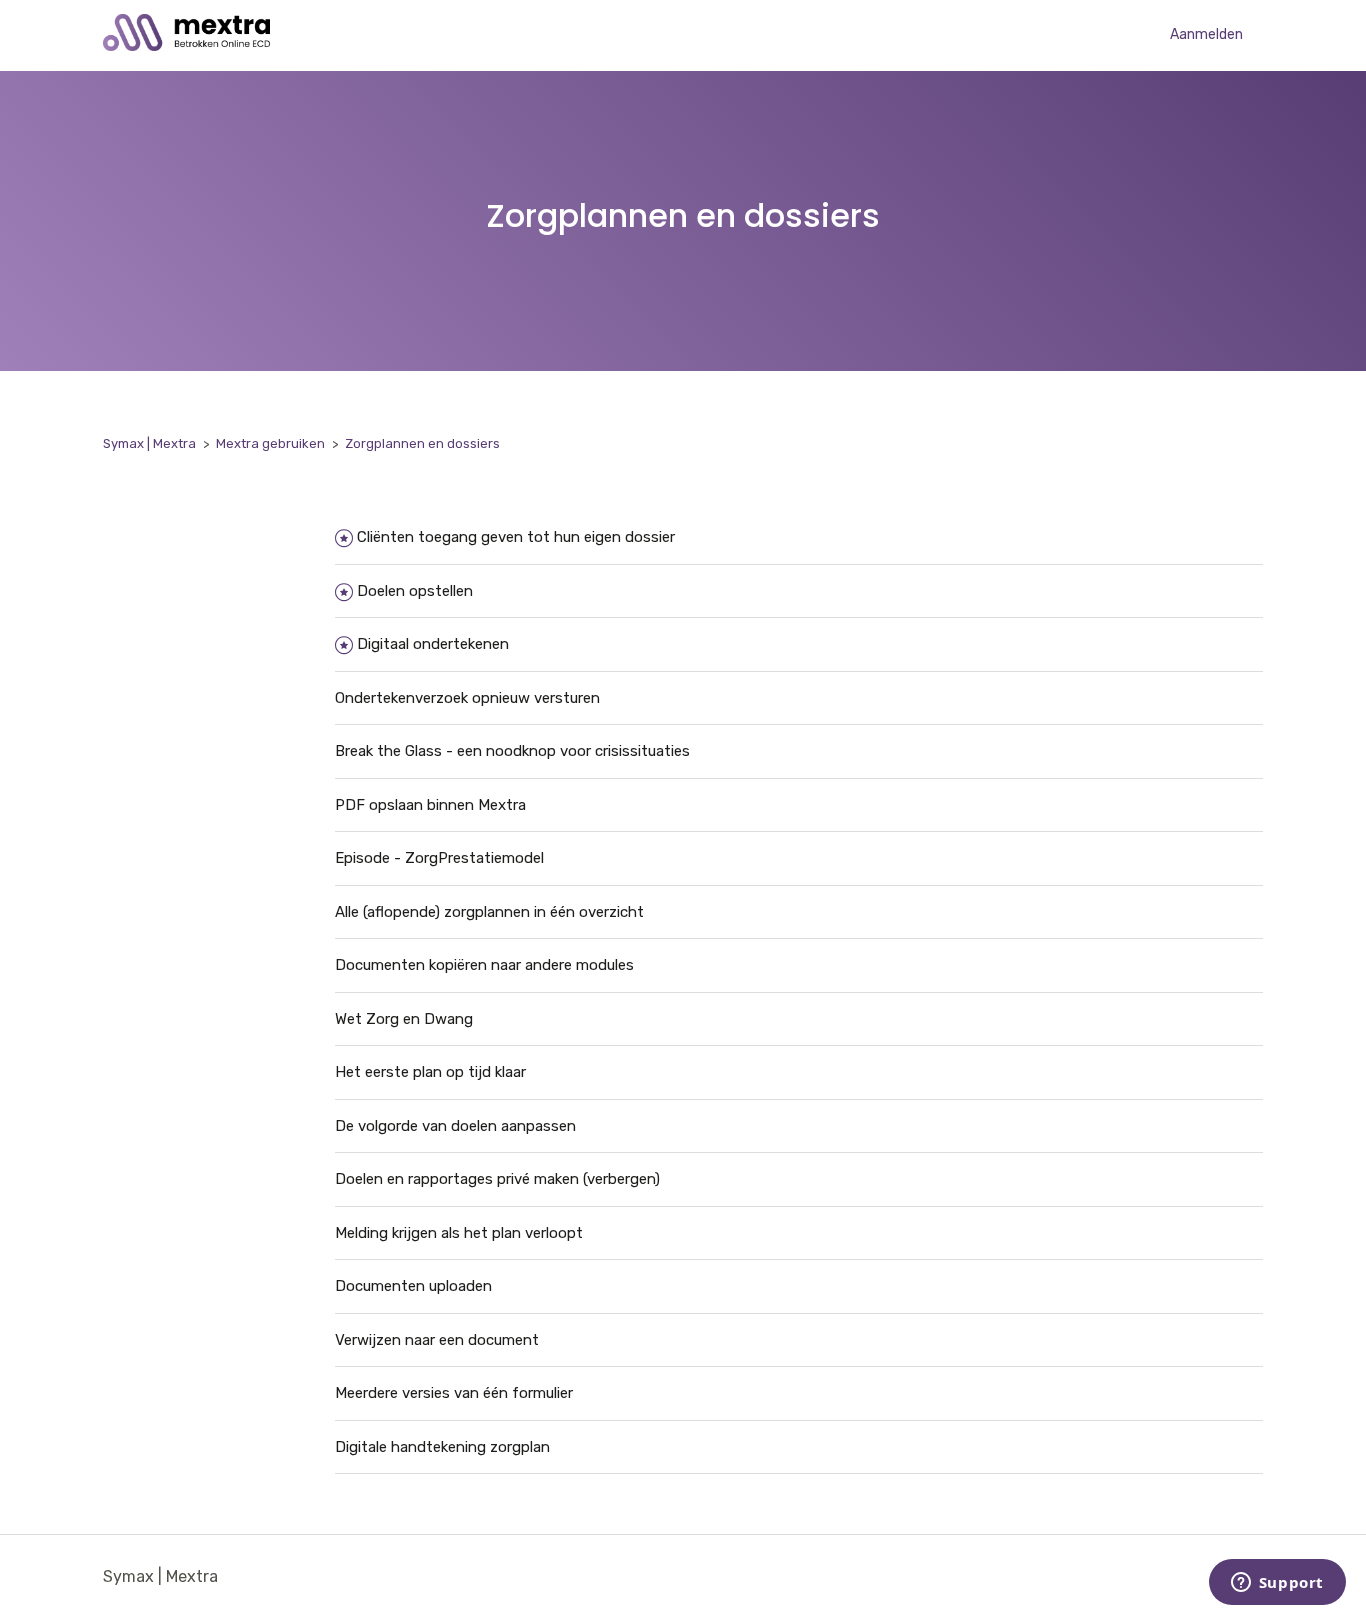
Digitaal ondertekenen (433, 644)
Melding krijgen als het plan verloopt (459, 1233)
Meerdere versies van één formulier (454, 1393)
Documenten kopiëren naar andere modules (484, 965)
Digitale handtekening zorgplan (442, 1447)
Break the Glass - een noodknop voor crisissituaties (512, 751)
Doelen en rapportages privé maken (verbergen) (497, 1179)
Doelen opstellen (415, 591)
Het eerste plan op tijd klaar (430, 1072)
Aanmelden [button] (1206, 34)
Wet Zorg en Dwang (404, 1019)
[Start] (186, 45)
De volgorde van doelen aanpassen (455, 1126)
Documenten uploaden (413, 1286)
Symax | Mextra (149, 443)
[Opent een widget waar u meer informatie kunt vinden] (1277, 1584)
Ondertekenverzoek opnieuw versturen (467, 698)
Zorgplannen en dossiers (422, 443)
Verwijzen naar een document (437, 1340)
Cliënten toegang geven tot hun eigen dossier (516, 537)
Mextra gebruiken (270, 443)
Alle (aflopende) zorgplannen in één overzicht (489, 912)
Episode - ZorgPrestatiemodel (439, 858)
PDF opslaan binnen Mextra (430, 805)
